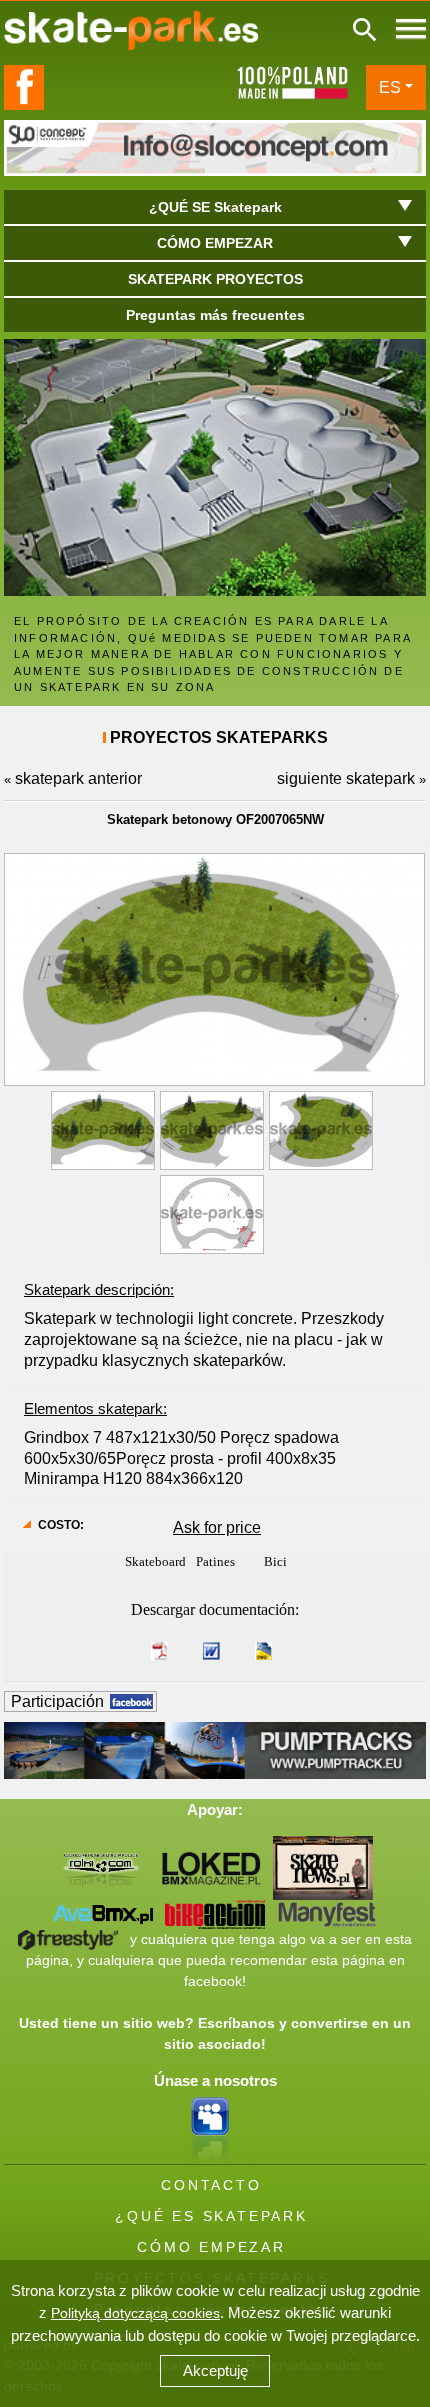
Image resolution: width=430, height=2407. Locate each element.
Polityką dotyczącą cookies (135, 2313)
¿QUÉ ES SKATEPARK (211, 2216)
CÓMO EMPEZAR (211, 2247)
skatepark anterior (78, 778)
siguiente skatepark (346, 778)
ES (390, 87)
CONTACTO (211, 2185)
